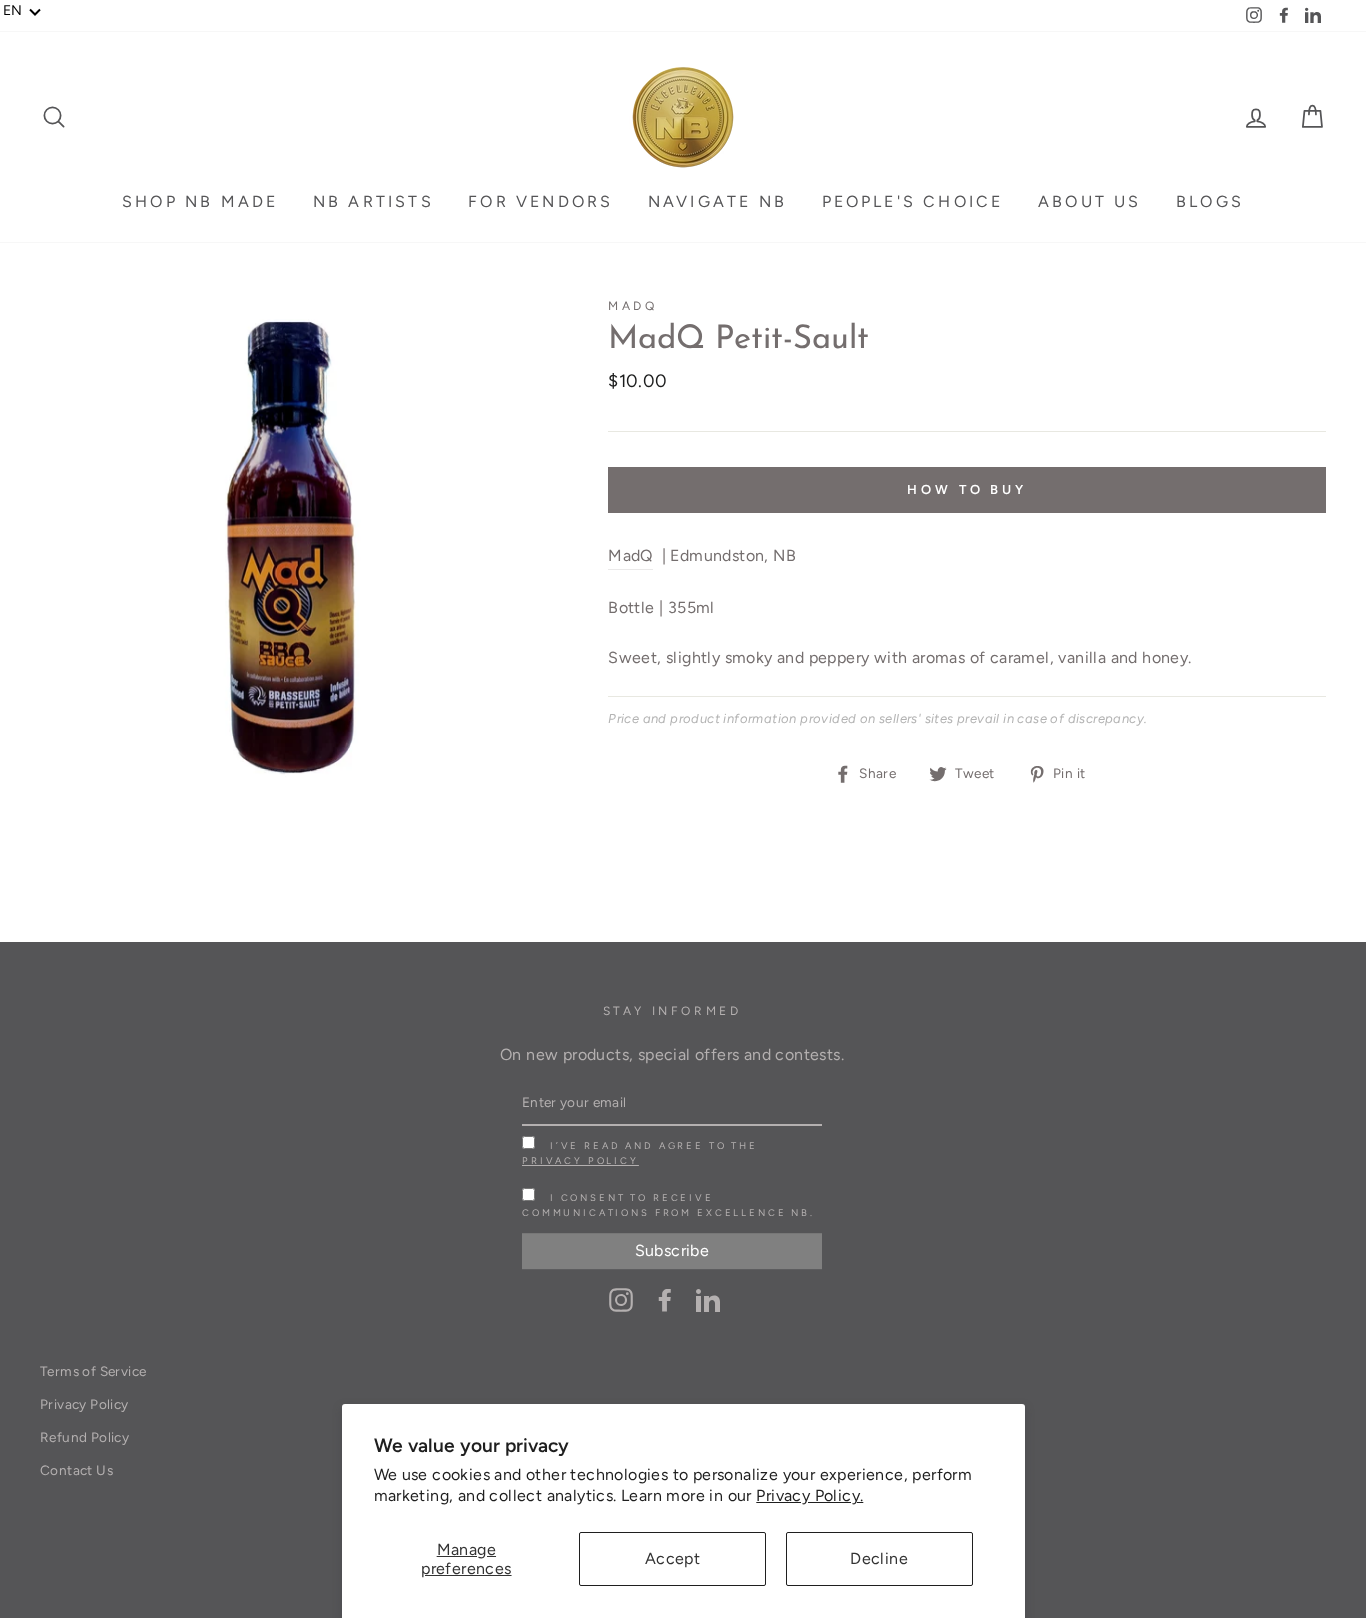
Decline (879, 1558)
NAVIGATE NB (717, 201)
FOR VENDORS (540, 201)
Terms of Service (93, 1371)
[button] (22, 11)
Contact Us (76, 1470)
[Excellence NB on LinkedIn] (708, 1299)
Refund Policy (84, 1437)
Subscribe (672, 1251)
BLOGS (1210, 201)
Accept (672, 1558)
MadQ (632, 306)
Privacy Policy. (809, 1495)
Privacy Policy (580, 1160)
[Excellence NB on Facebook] (665, 1299)
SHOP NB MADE (200, 201)
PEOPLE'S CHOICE (913, 201)
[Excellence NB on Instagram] (621, 1299)
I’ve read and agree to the (640, 1153)
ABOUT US (1090, 201)
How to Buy (967, 489)
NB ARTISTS (373, 201)
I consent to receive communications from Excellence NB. (668, 1205)
